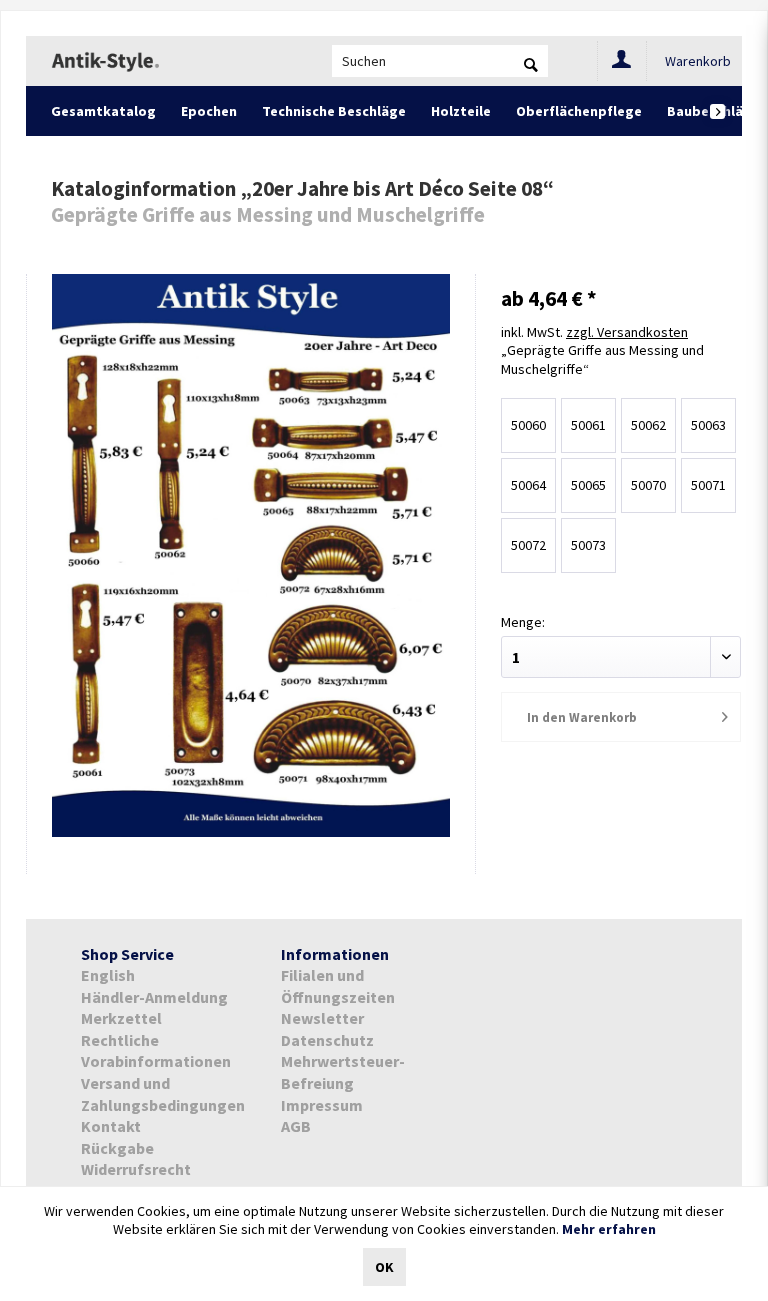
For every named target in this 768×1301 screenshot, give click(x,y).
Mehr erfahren (609, 1229)
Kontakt (111, 1126)
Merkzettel (121, 1018)
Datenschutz (327, 1040)
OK (384, 1267)
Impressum (322, 1105)
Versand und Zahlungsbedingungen (163, 1094)
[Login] (622, 61)
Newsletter (322, 1018)
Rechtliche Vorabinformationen (156, 1051)
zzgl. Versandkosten (627, 332)
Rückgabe (117, 1148)
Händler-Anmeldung (154, 997)
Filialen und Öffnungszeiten (338, 986)
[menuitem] (440, 61)
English (108, 975)
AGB (296, 1126)
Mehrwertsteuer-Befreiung (343, 1072)
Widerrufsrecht (136, 1169)
